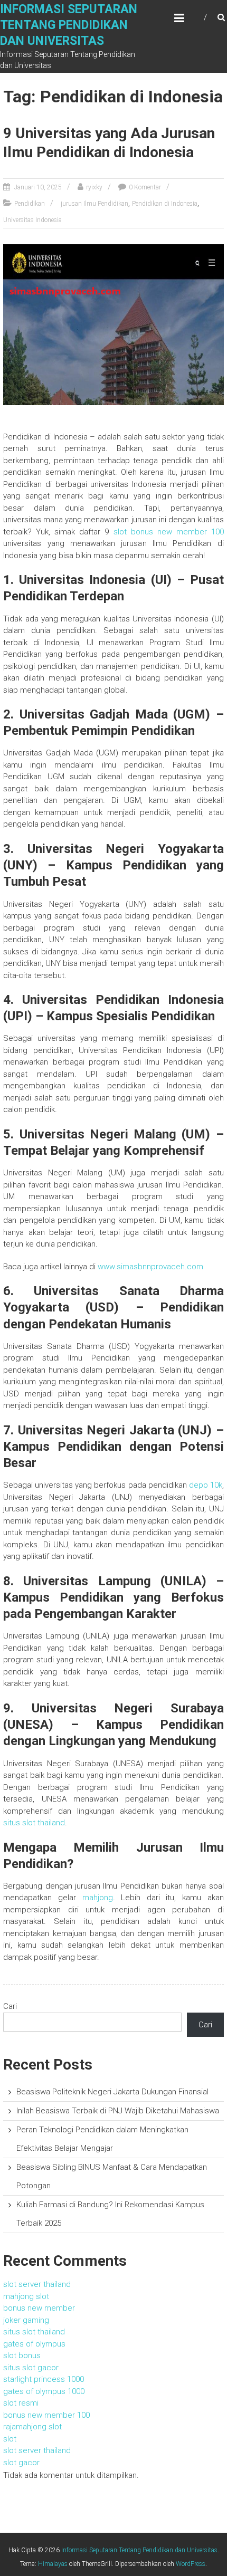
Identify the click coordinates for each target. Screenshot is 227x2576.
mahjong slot (26, 2296)
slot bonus (22, 2355)
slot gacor (21, 2463)
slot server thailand (37, 2284)
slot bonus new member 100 (169, 532)
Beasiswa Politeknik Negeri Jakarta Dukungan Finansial (112, 2092)
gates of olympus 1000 (44, 2391)
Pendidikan (30, 204)
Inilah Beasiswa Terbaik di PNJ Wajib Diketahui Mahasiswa (118, 2111)
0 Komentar (145, 187)
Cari (10, 2006)
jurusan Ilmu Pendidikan (94, 204)
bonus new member (39, 2308)
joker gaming (26, 2320)
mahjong (98, 1898)
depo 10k (206, 1485)
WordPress (191, 2564)
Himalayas (53, 2564)
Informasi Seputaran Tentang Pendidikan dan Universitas (69, 25)
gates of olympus (34, 2344)
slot (10, 2439)
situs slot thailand (34, 1823)
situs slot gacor (31, 2368)
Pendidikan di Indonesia (165, 204)
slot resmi (21, 2403)
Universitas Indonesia (32, 220)
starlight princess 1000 (44, 2379)
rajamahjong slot (32, 2427)
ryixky (94, 187)
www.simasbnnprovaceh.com (150, 1267)
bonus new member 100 (46, 2415)
